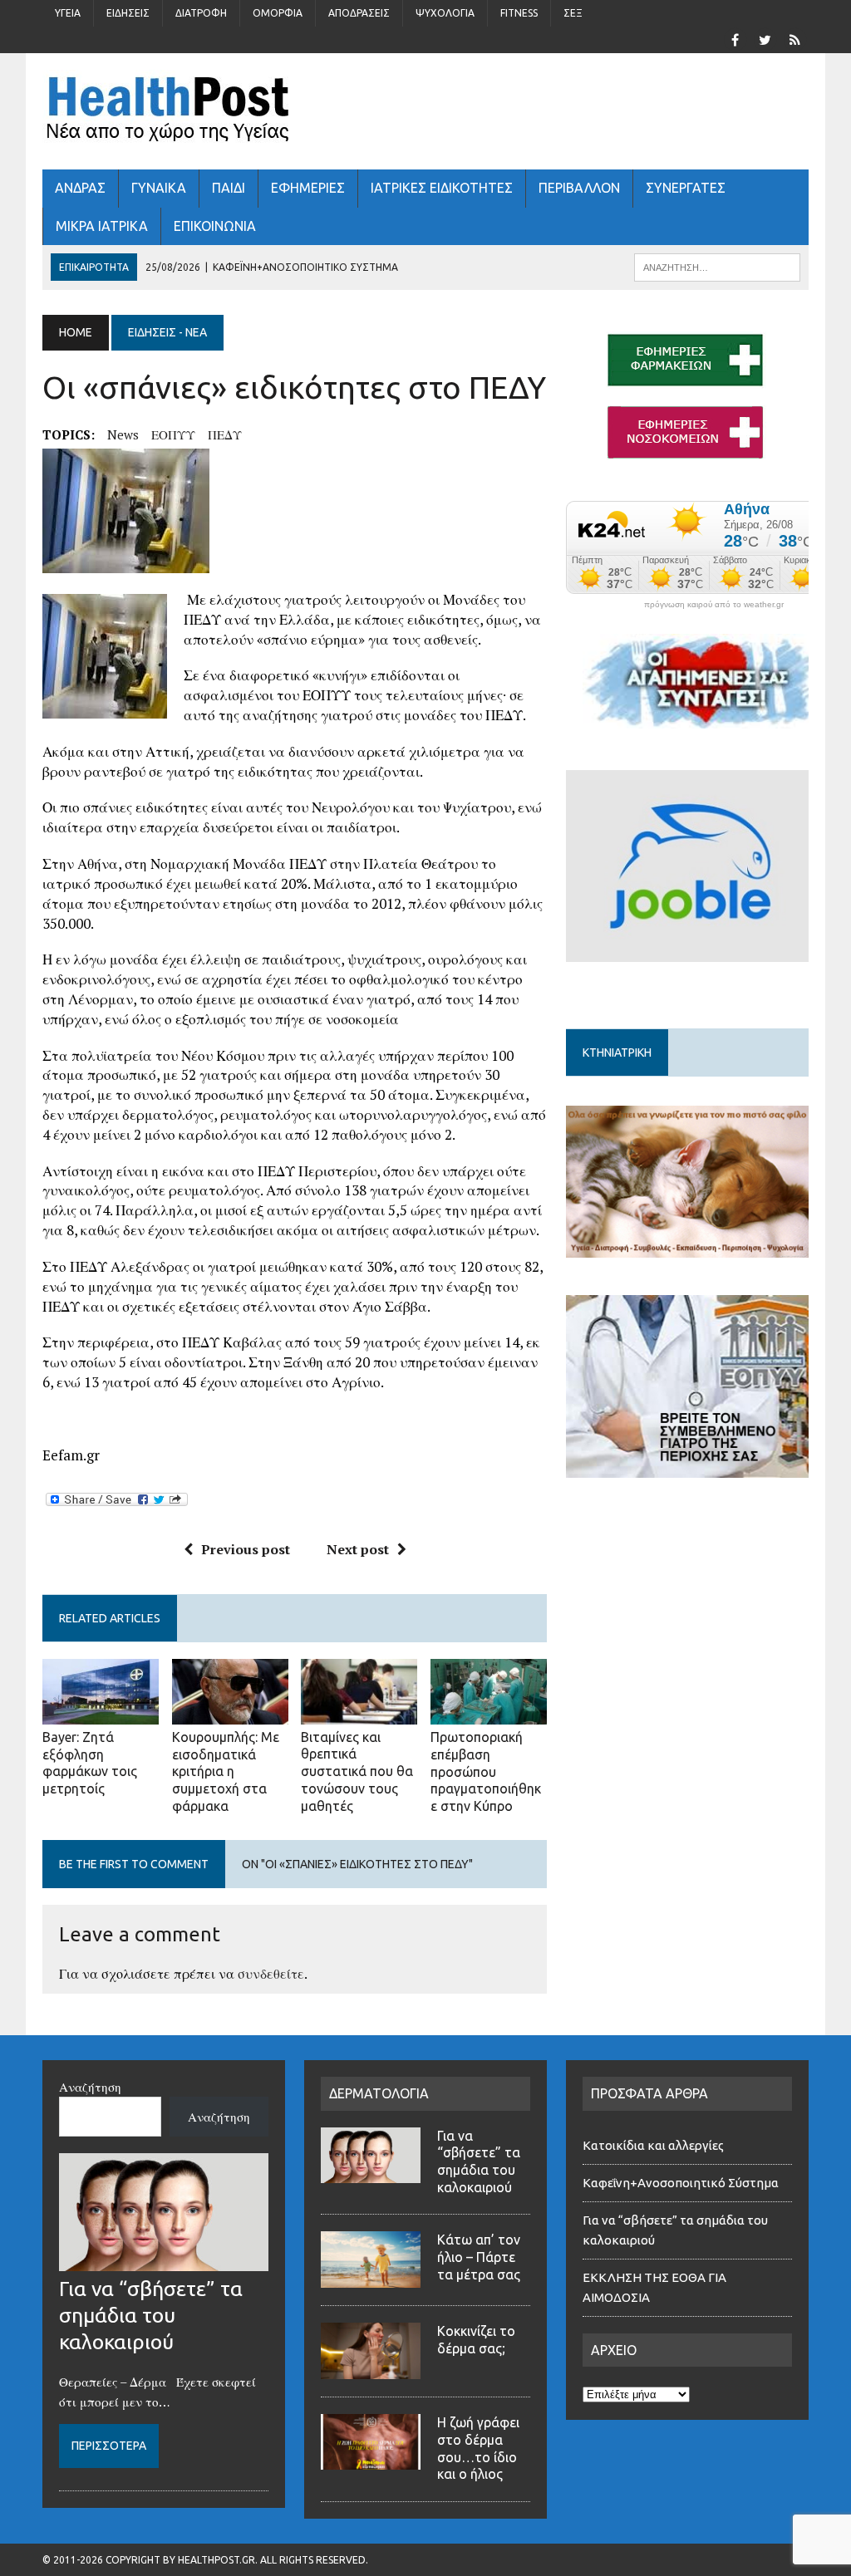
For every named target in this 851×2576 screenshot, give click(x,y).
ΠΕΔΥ (225, 434)
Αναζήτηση (90, 2087)
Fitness (519, 13)
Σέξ (573, 13)
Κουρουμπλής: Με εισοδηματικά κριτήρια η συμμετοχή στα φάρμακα (226, 1771)
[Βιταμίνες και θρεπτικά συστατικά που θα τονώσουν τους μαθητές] (359, 1713)
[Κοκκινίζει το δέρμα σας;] (371, 2369)
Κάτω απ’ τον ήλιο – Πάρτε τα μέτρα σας (479, 2257)
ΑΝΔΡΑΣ (80, 188)
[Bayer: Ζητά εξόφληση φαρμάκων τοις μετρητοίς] (101, 1713)
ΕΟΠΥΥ (173, 434)
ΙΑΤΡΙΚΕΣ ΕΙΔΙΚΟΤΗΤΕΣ (442, 188)
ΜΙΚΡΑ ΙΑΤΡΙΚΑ (102, 226)
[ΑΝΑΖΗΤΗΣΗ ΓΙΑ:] (717, 266)
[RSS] (795, 38)
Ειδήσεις (128, 13)
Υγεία (68, 13)
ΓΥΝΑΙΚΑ (159, 188)
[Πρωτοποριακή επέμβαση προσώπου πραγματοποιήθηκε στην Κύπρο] (489, 1713)
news (123, 434)
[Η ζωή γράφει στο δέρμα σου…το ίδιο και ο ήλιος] (371, 2460)
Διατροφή (201, 13)
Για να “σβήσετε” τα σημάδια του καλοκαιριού (151, 2315)
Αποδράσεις (359, 13)
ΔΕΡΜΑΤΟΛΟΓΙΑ (379, 2093)
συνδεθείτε (271, 1974)
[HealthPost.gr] (425, 111)
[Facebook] (735, 38)
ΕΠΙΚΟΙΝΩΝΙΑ (215, 226)
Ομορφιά (278, 13)
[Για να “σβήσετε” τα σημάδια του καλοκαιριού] (164, 2261)
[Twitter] (765, 38)
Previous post (246, 1549)
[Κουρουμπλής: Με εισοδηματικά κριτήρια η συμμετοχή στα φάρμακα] (230, 1713)
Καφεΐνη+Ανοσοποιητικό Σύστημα (681, 2183)
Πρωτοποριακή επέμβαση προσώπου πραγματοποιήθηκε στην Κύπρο (486, 1771)
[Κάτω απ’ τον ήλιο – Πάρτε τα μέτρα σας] (371, 2278)
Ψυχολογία (445, 13)
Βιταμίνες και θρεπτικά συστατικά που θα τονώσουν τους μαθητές (357, 1771)
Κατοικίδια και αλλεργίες (653, 2145)
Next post (358, 1549)
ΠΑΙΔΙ (229, 188)
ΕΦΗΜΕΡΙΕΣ (308, 188)
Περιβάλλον (579, 188)
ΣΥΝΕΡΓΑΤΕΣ (686, 188)
